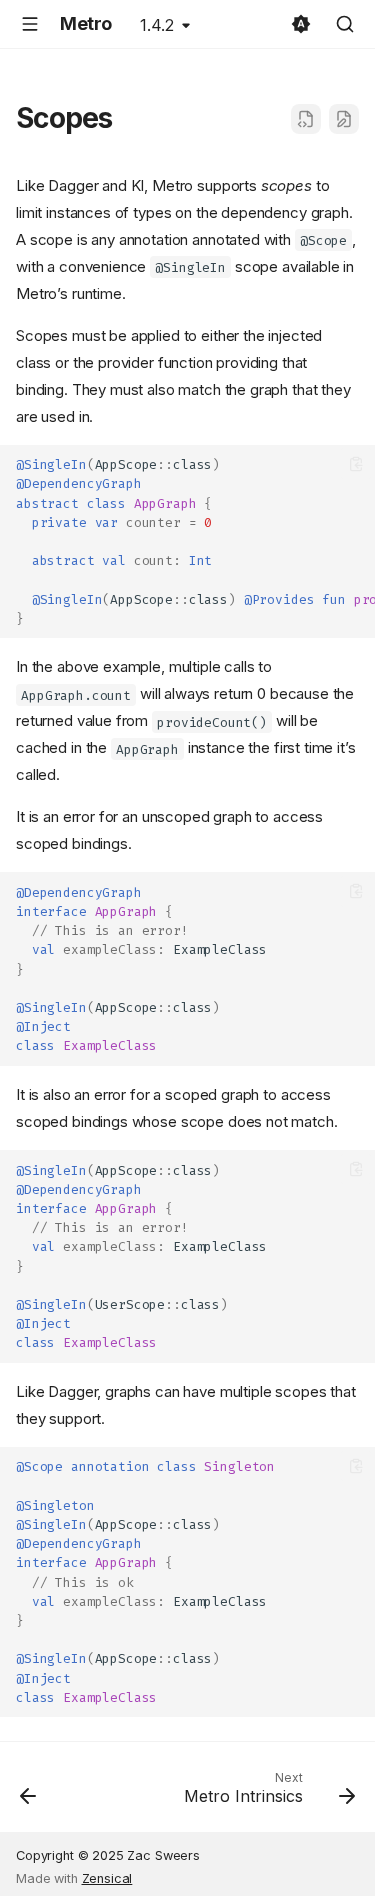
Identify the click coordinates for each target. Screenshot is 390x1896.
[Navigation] (30, 24)
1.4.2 (157, 25)
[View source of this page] (306, 119)
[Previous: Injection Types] (28, 1793)
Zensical (107, 1878)
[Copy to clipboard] (356, 463)
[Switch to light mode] (301, 24)
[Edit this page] (344, 119)
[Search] (345, 24)
